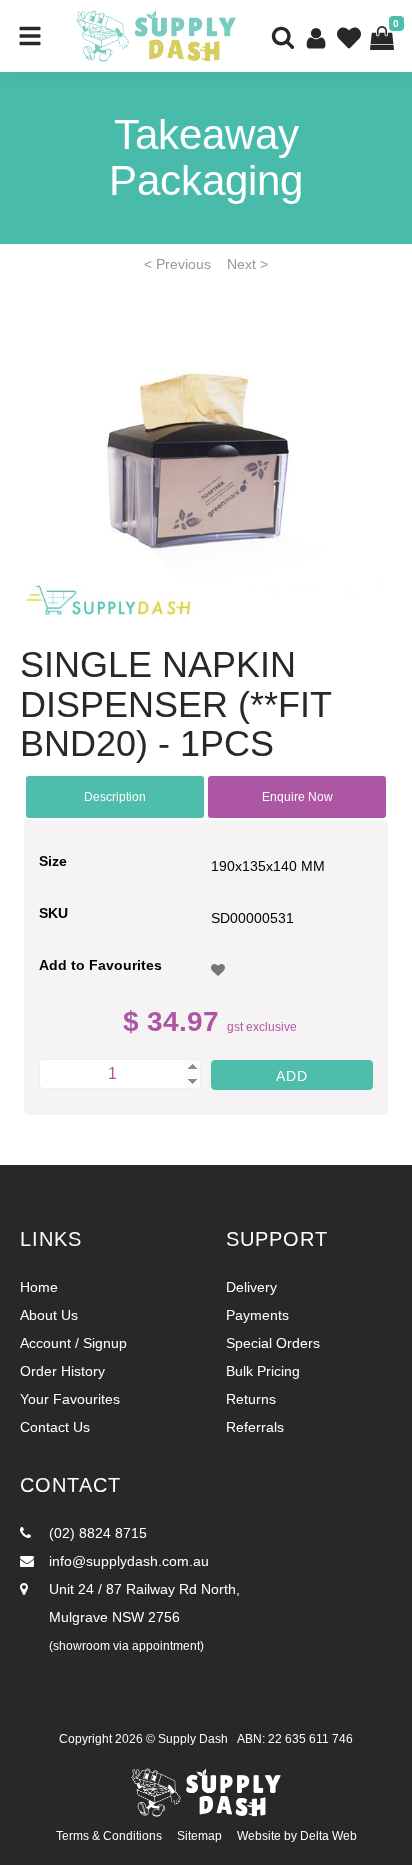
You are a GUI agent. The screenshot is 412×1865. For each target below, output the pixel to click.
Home (39, 1287)
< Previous (177, 264)
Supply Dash (193, 1739)
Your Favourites (70, 1399)
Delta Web (328, 1836)
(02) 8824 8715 (96, 1533)
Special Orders (273, 1343)
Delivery (251, 1287)
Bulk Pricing (263, 1371)
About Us (49, 1315)
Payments (257, 1315)
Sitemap (199, 1836)
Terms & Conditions (109, 1836)
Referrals (255, 1427)
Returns (251, 1399)
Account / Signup (73, 1343)
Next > (247, 264)
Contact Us (55, 1427)
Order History (62, 1371)
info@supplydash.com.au (127, 1561)
